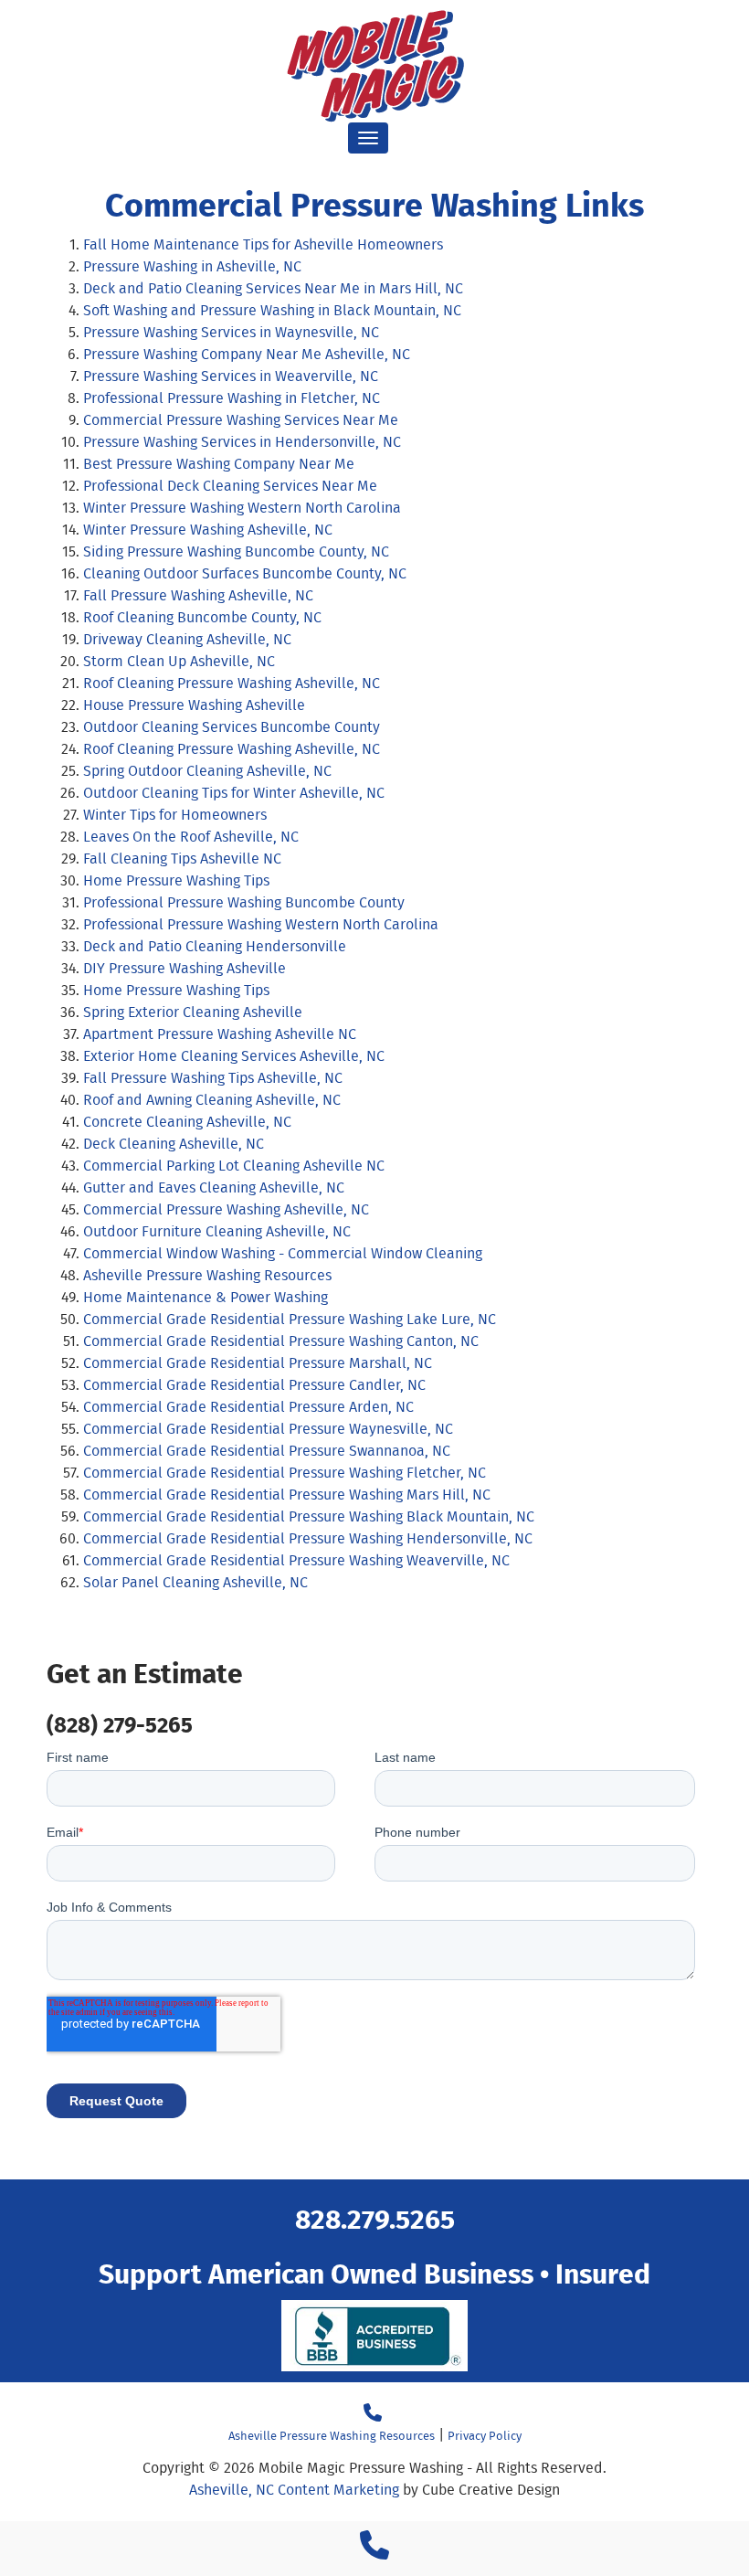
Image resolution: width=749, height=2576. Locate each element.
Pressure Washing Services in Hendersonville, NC (242, 442)
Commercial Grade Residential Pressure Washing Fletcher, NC (285, 1473)
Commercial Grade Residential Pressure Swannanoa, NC (267, 1451)
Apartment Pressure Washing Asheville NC (220, 1034)
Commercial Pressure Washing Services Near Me (241, 420)
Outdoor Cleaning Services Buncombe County (232, 727)
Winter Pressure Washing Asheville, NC (208, 530)
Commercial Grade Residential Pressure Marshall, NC (258, 1363)
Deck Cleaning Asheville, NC (174, 1144)
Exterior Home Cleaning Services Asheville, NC (234, 1056)
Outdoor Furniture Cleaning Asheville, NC (217, 1231)
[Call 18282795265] (373, 2413)
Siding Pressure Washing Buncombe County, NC (236, 551)
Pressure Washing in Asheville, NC (192, 266)
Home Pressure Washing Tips (176, 880)
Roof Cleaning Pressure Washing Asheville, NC (232, 683)
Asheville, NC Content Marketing (294, 2490)
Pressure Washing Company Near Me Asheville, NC (247, 354)
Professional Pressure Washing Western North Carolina (261, 924)
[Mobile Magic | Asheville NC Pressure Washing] (374, 65)
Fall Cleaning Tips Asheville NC (182, 859)
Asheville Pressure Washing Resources (207, 1275)
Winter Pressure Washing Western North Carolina (242, 508)
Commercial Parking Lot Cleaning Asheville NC (234, 1166)
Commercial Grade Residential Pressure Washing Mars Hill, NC (287, 1495)
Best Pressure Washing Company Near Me (219, 464)
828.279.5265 (375, 2217)
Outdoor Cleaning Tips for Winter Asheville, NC (234, 793)
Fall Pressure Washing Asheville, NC (198, 595)
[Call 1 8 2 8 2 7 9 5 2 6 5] (374, 2551)
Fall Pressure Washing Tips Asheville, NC (213, 1078)
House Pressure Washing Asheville (194, 705)
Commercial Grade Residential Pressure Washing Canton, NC (281, 1341)
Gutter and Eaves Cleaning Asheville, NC (214, 1187)
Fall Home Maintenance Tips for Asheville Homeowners (263, 244)
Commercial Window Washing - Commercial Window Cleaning (283, 1253)
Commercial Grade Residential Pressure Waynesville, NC (268, 1429)
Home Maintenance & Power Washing (206, 1297)
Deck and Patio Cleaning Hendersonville (216, 946)
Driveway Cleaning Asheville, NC (187, 639)
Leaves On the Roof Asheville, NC (191, 837)
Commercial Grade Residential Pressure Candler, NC (254, 1385)
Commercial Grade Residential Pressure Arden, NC (248, 1407)
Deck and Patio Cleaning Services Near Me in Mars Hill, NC (273, 288)
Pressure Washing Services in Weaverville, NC (231, 376)
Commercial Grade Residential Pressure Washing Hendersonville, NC (308, 1538)
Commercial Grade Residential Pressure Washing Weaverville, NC (296, 1560)
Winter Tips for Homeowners (175, 815)
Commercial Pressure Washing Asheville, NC (226, 1209)
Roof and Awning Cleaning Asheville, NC (212, 1100)
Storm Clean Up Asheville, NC (179, 661)
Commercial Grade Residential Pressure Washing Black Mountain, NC (309, 1516)
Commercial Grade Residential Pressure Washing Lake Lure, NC (290, 1319)
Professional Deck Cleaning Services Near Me (230, 486)
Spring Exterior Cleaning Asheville (193, 1012)
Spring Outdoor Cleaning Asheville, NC (207, 771)
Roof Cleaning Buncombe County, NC (202, 617)
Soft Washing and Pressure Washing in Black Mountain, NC (272, 310)
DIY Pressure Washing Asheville (185, 968)
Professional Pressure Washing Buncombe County (244, 902)
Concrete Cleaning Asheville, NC (187, 1122)
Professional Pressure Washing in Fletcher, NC (232, 398)
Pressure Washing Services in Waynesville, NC (231, 332)
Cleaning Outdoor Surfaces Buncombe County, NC (245, 573)
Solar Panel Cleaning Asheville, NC (195, 1582)
